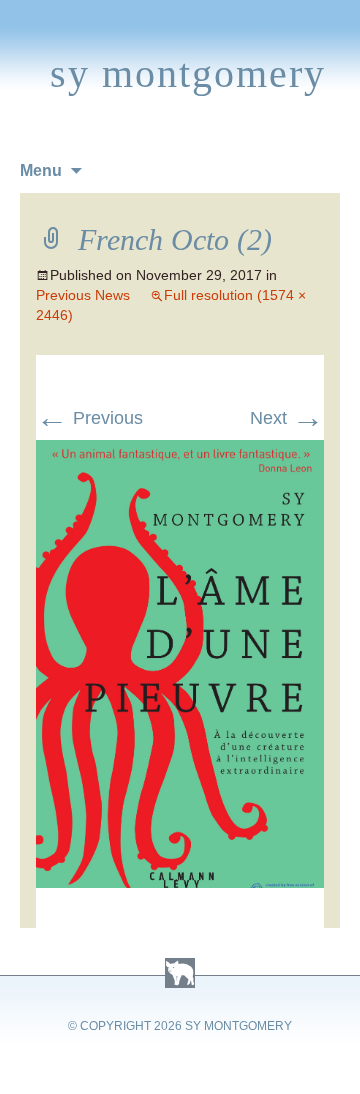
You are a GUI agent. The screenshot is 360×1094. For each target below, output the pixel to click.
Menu (41, 170)
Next (287, 418)
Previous (89, 418)
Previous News (83, 295)
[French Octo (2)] (180, 452)
